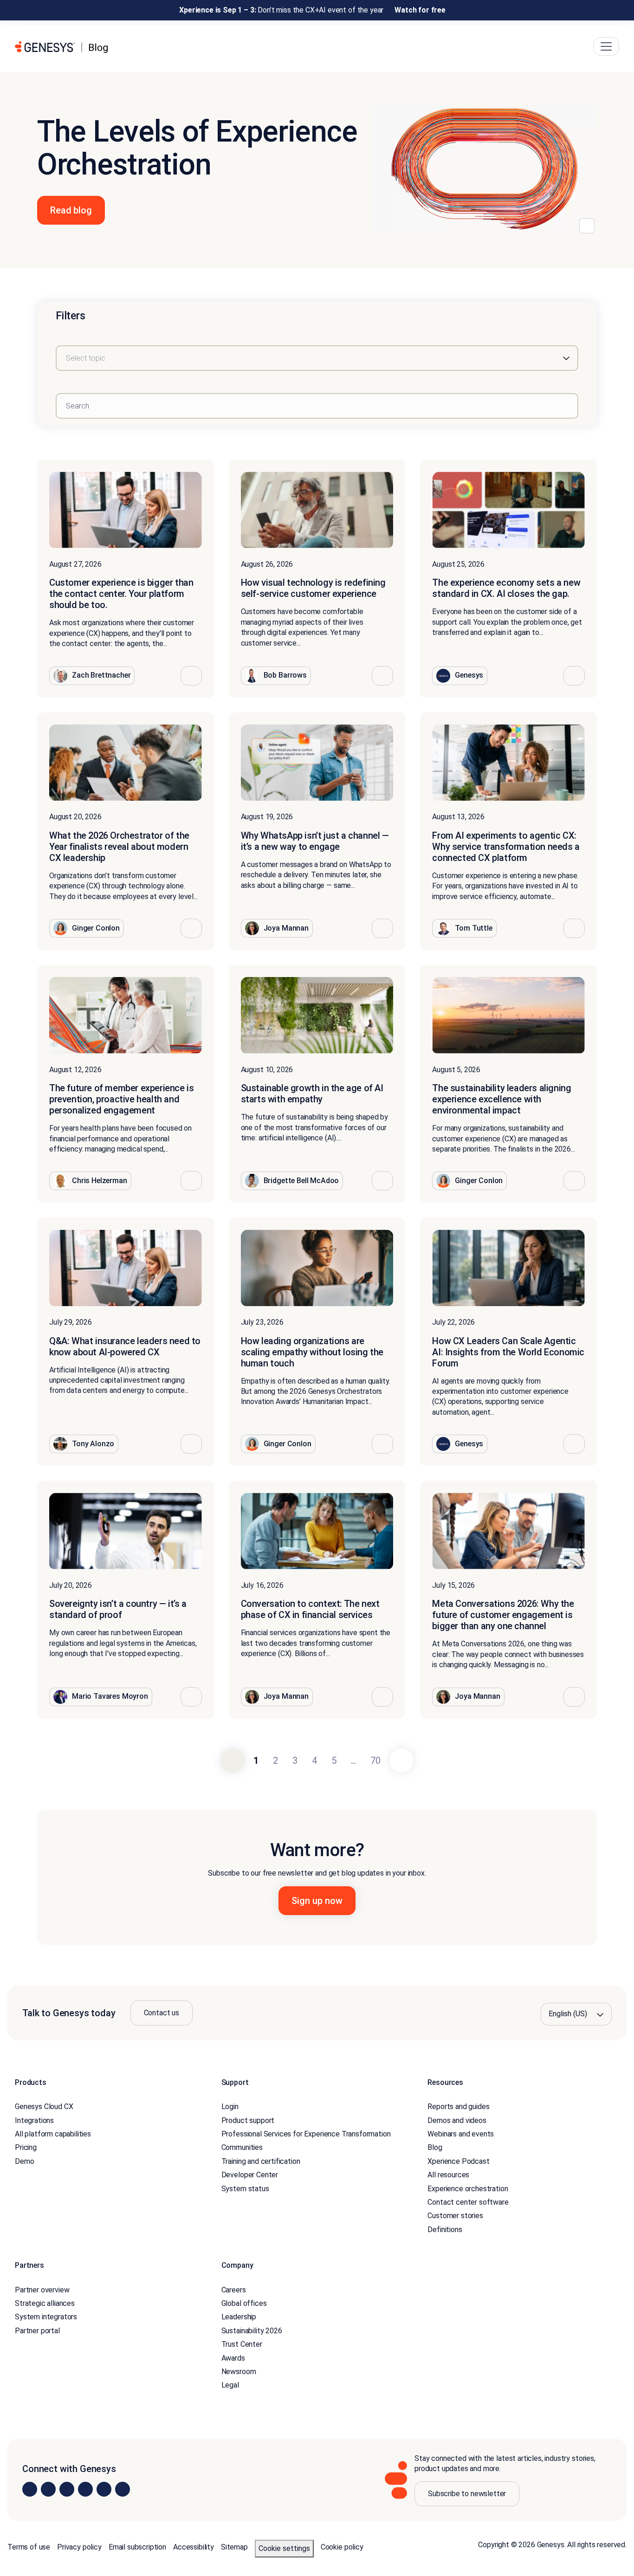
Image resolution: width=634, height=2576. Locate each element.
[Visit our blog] (123, 2489)
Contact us (162, 2013)
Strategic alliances (45, 2303)
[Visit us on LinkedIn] (30, 2489)
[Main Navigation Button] (606, 46)
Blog (435, 2147)
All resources (448, 2175)
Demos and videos (457, 2120)
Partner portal (37, 2331)
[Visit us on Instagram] (48, 2489)
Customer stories (455, 2216)
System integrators (46, 2317)
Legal (230, 2385)
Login (230, 2107)
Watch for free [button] (420, 10)
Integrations (34, 2120)
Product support (248, 2120)
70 (375, 1760)
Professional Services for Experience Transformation (306, 2134)
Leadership (239, 2317)
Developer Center (250, 2175)
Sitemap (234, 2547)
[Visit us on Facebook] (85, 2489)
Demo (24, 2161)
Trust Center (242, 2344)
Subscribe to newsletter (467, 2494)
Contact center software (468, 2202)
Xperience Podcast (458, 2161)
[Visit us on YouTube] (104, 2489)
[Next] (401, 1760)
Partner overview (42, 2290)
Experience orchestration (468, 2189)
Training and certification (261, 2161)
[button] (191, 676)
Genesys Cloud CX (44, 2107)
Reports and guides (458, 2107)
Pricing (26, 2147)
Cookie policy (342, 2547)
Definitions (445, 2230)
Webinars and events (461, 2134)
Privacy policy (79, 2547)
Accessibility (194, 2547)
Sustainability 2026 (252, 2331)
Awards (233, 2358)
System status (245, 2189)
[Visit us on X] (67, 2489)
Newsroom (239, 2372)
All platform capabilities (53, 2134)
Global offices (244, 2303)
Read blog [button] (71, 210)
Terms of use (29, 2547)
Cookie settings (284, 2548)
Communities (242, 2147)
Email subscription (137, 2547)
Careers (234, 2290)
